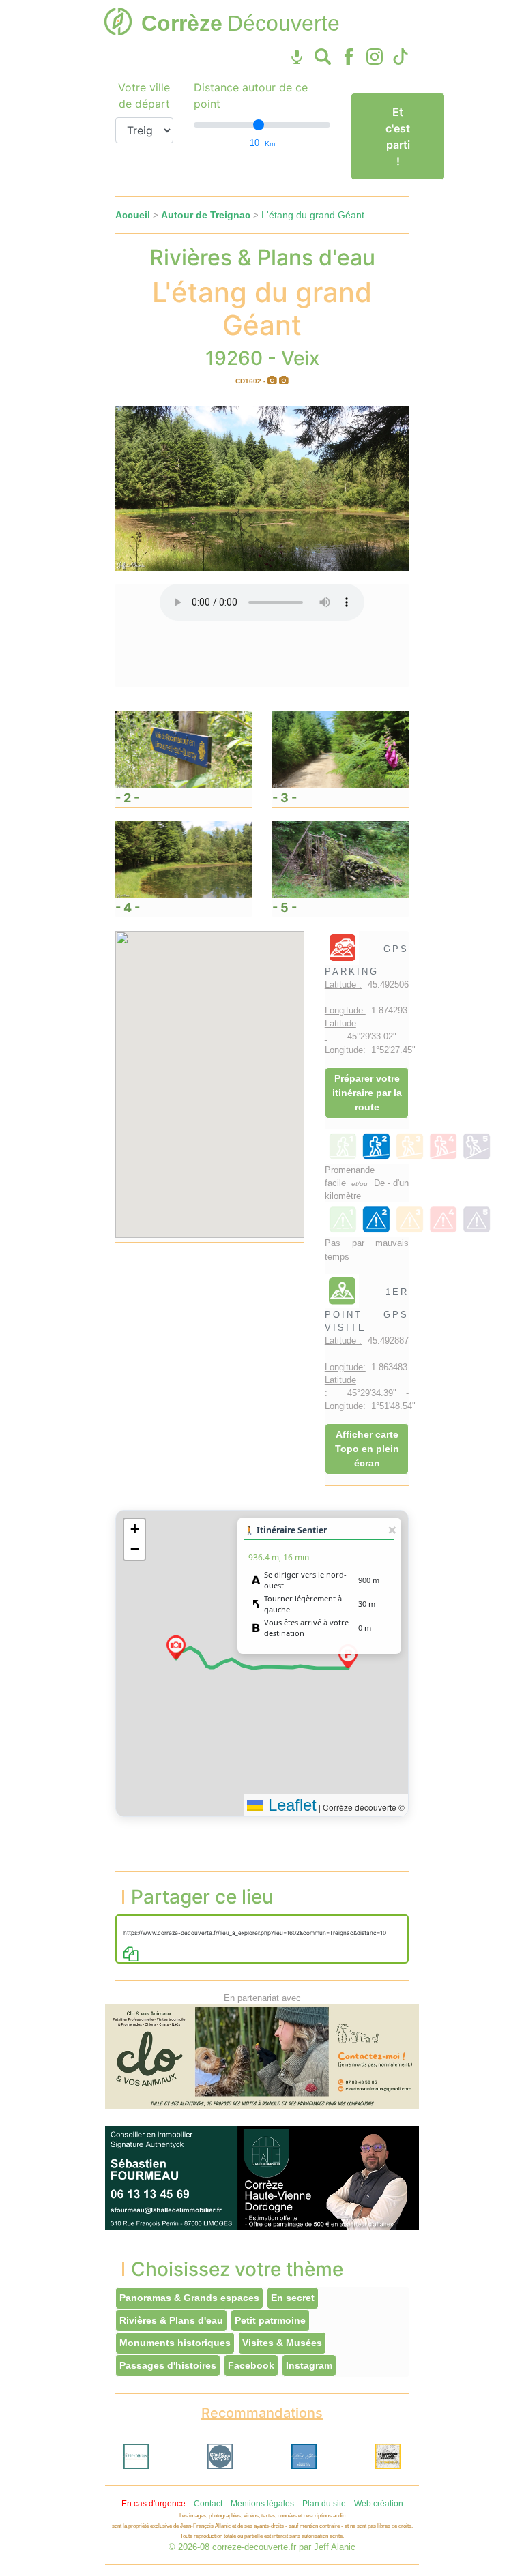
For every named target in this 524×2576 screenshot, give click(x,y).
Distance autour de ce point (251, 95)
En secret (293, 2298)
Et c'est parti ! (398, 136)
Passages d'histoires (168, 2365)
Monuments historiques (175, 2343)
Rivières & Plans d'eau (171, 2320)
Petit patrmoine (270, 2320)
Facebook (251, 2365)
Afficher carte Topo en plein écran (367, 1449)
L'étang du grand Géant (313, 215)
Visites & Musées (282, 2343)
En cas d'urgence (154, 2504)
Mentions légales (262, 2504)
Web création (379, 2504)
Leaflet (290, 1805)
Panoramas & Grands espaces (189, 2298)
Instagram (309, 2365)
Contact (208, 2504)
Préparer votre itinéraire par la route (367, 1093)
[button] (348, 1656)
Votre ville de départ (144, 95)
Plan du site (324, 2504)
